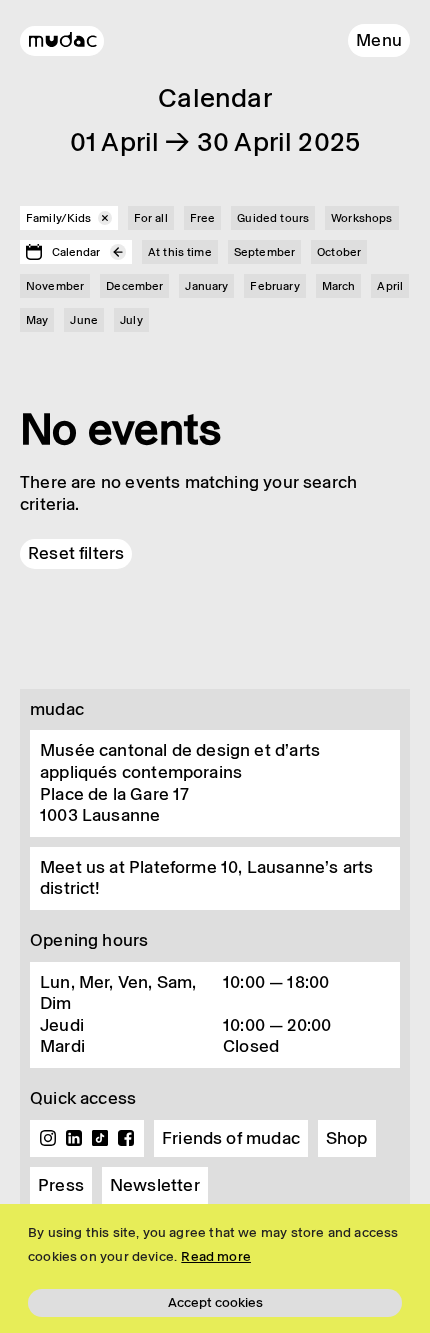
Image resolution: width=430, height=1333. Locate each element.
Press (61, 1185)
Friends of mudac (231, 1138)
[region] (215, 1268)
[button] (379, 40)
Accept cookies (215, 1302)
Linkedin (74, 1138)
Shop (347, 1138)
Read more (216, 1256)
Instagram (48, 1138)
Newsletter (155, 1185)
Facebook (126, 1138)
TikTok (100, 1138)
